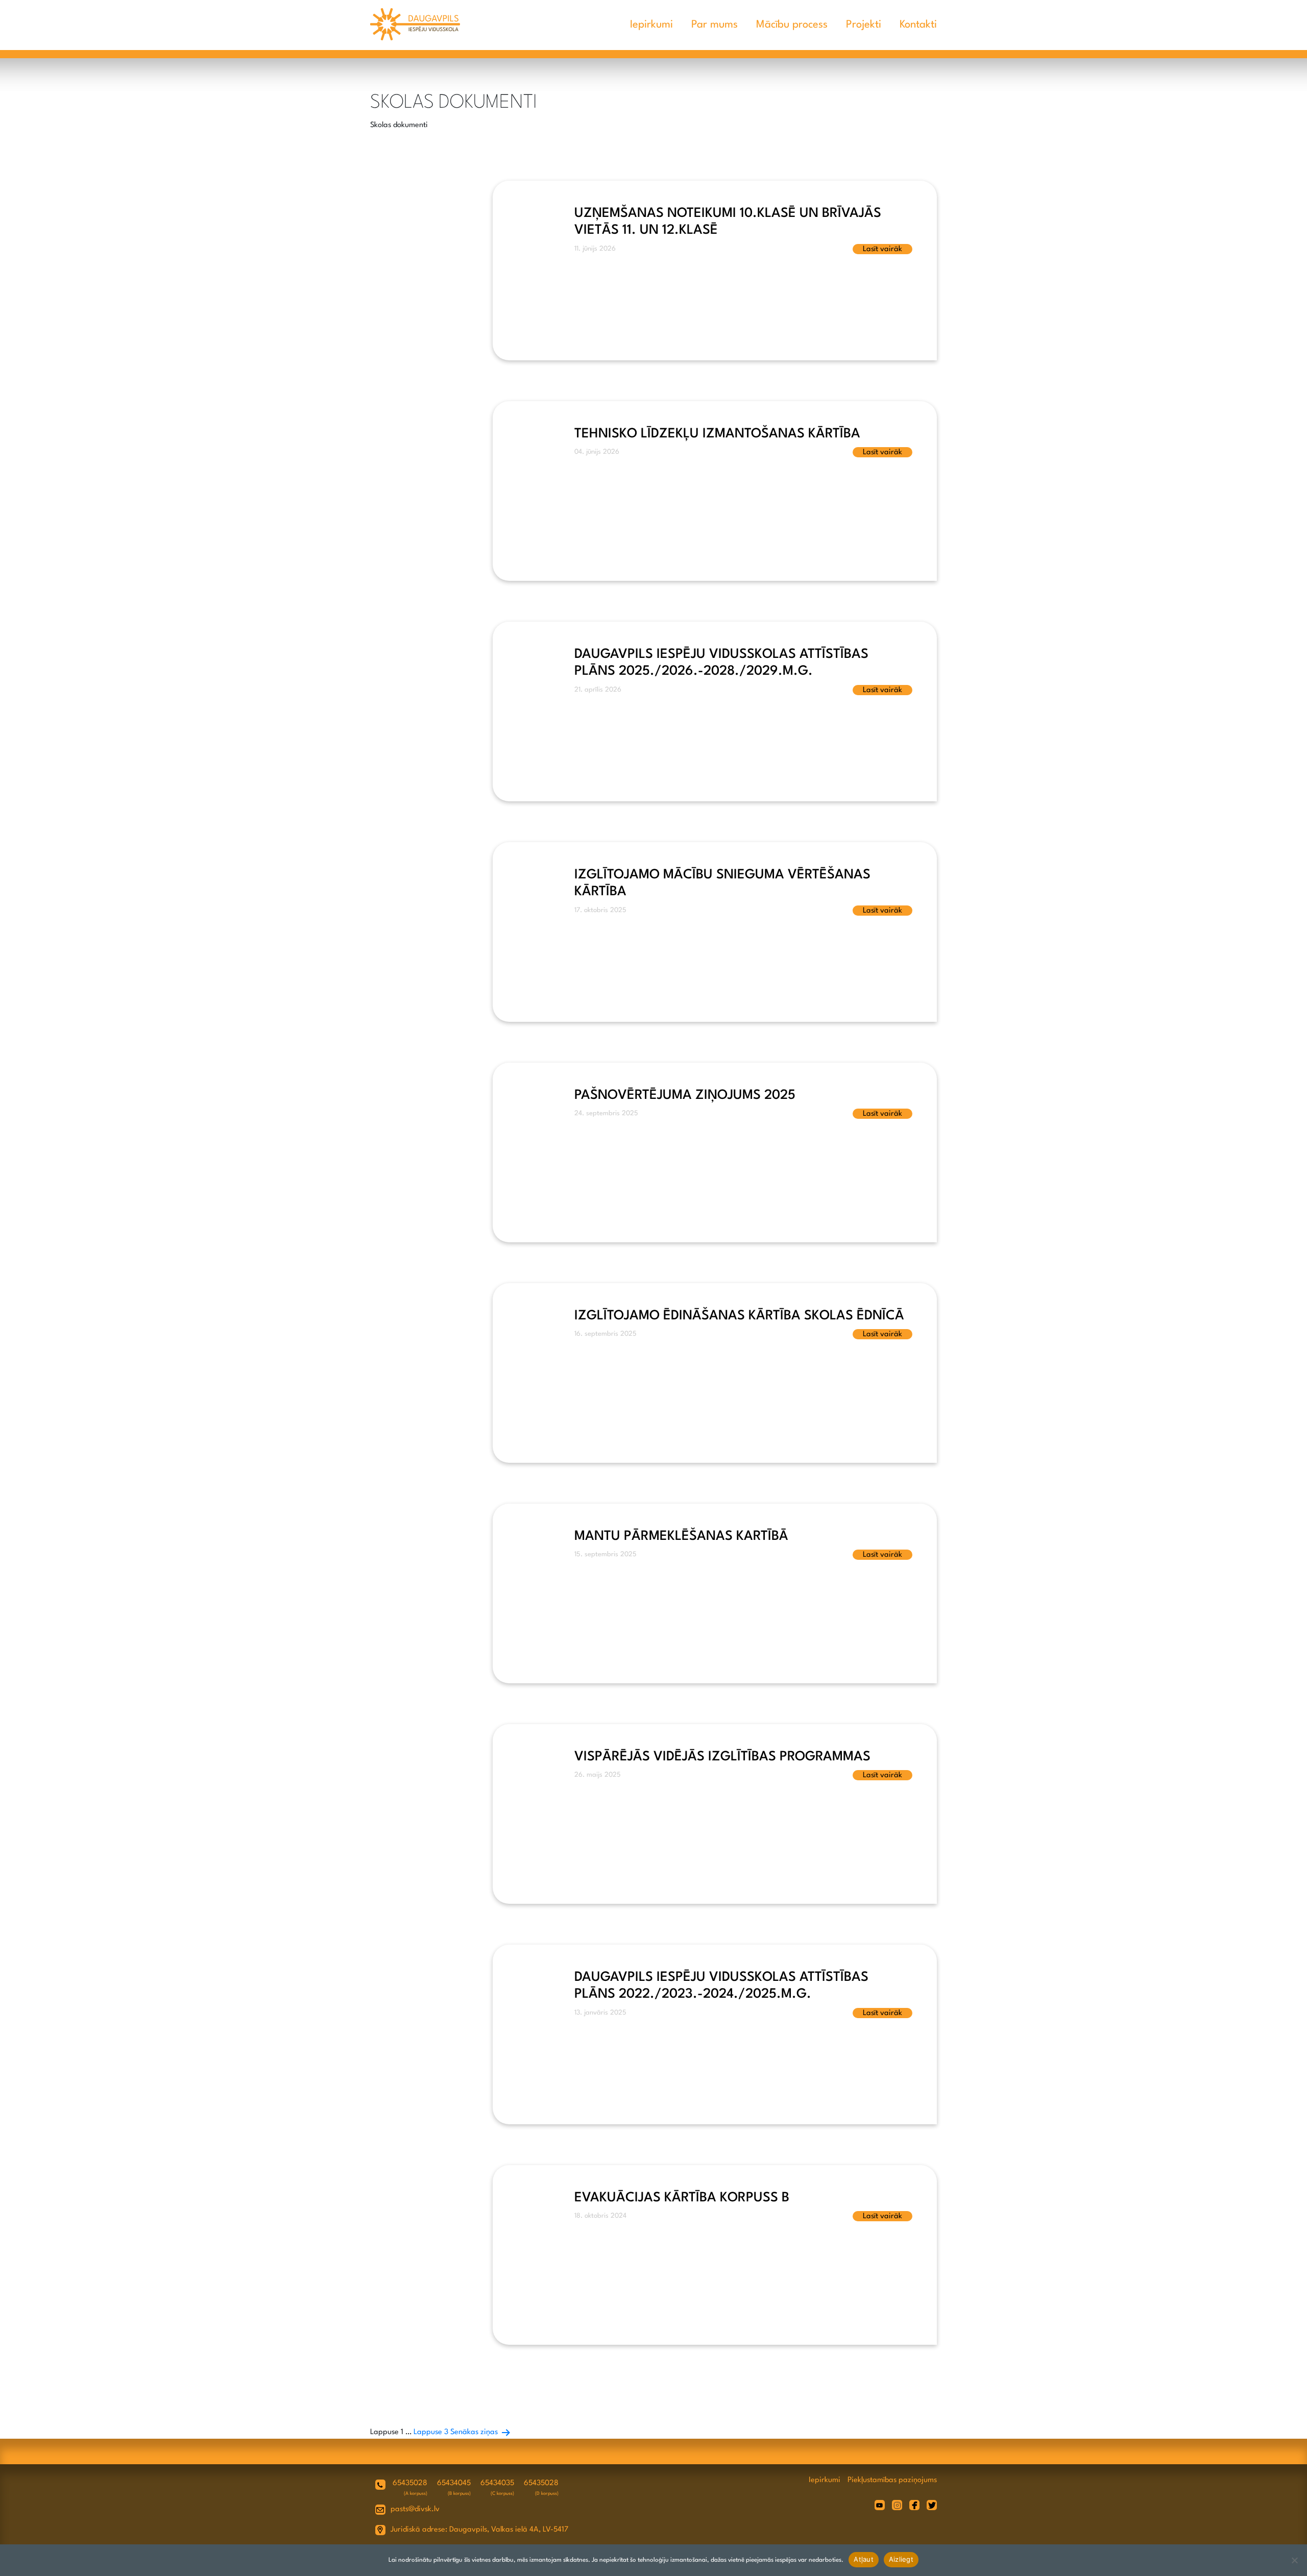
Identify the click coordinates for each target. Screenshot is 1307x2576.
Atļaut (864, 2559)
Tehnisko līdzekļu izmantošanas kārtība (717, 434)
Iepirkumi (651, 25)
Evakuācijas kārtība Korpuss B (682, 2198)
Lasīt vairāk (882, 249)
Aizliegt (901, 2559)
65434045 (454, 2483)
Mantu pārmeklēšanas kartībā (681, 1536)
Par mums (715, 25)
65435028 (410, 2483)
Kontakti (918, 25)
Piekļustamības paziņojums (892, 2480)
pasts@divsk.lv (415, 2509)
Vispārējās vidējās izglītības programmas (722, 1757)
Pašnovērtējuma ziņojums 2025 (685, 1095)
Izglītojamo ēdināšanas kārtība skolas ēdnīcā (739, 1316)
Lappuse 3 (431, 2432)
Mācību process (792, 25)
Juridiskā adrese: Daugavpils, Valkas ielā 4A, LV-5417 (479, 2530)
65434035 (497, 2483)
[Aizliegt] (1294, 2560)
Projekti (864, 25)
